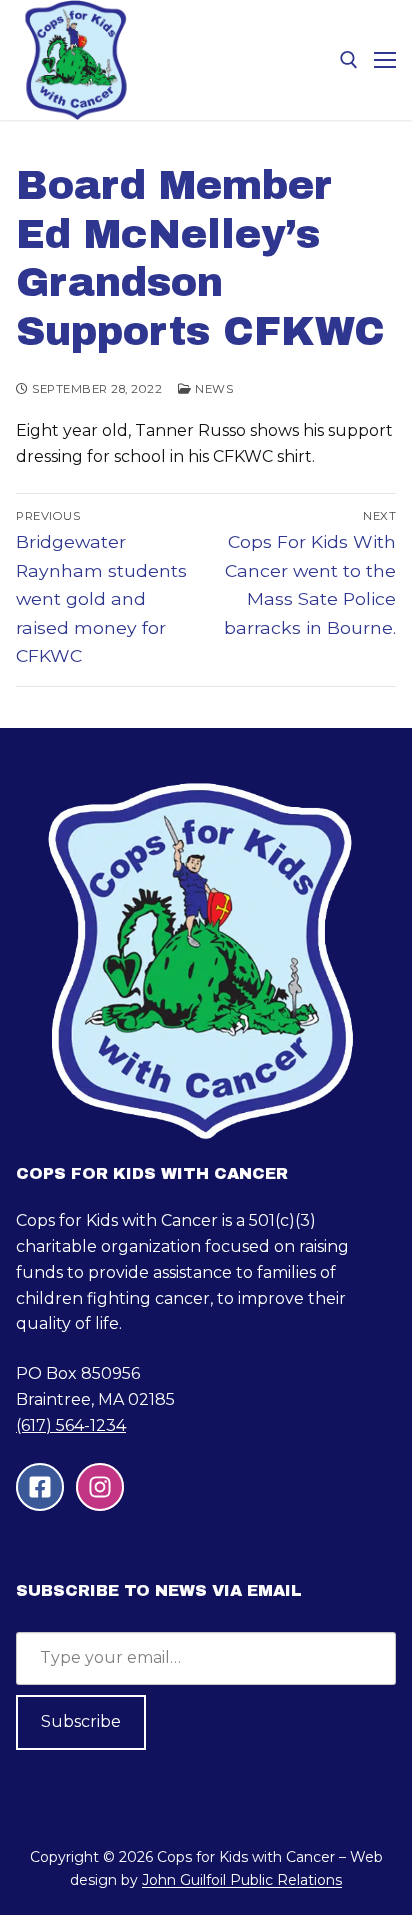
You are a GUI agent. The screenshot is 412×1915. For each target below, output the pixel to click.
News (212, 389)
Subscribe (81, 1721)
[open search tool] (349, 60)
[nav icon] (385, 60)
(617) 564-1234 (71, 1425)
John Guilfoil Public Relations (242, 1880)
